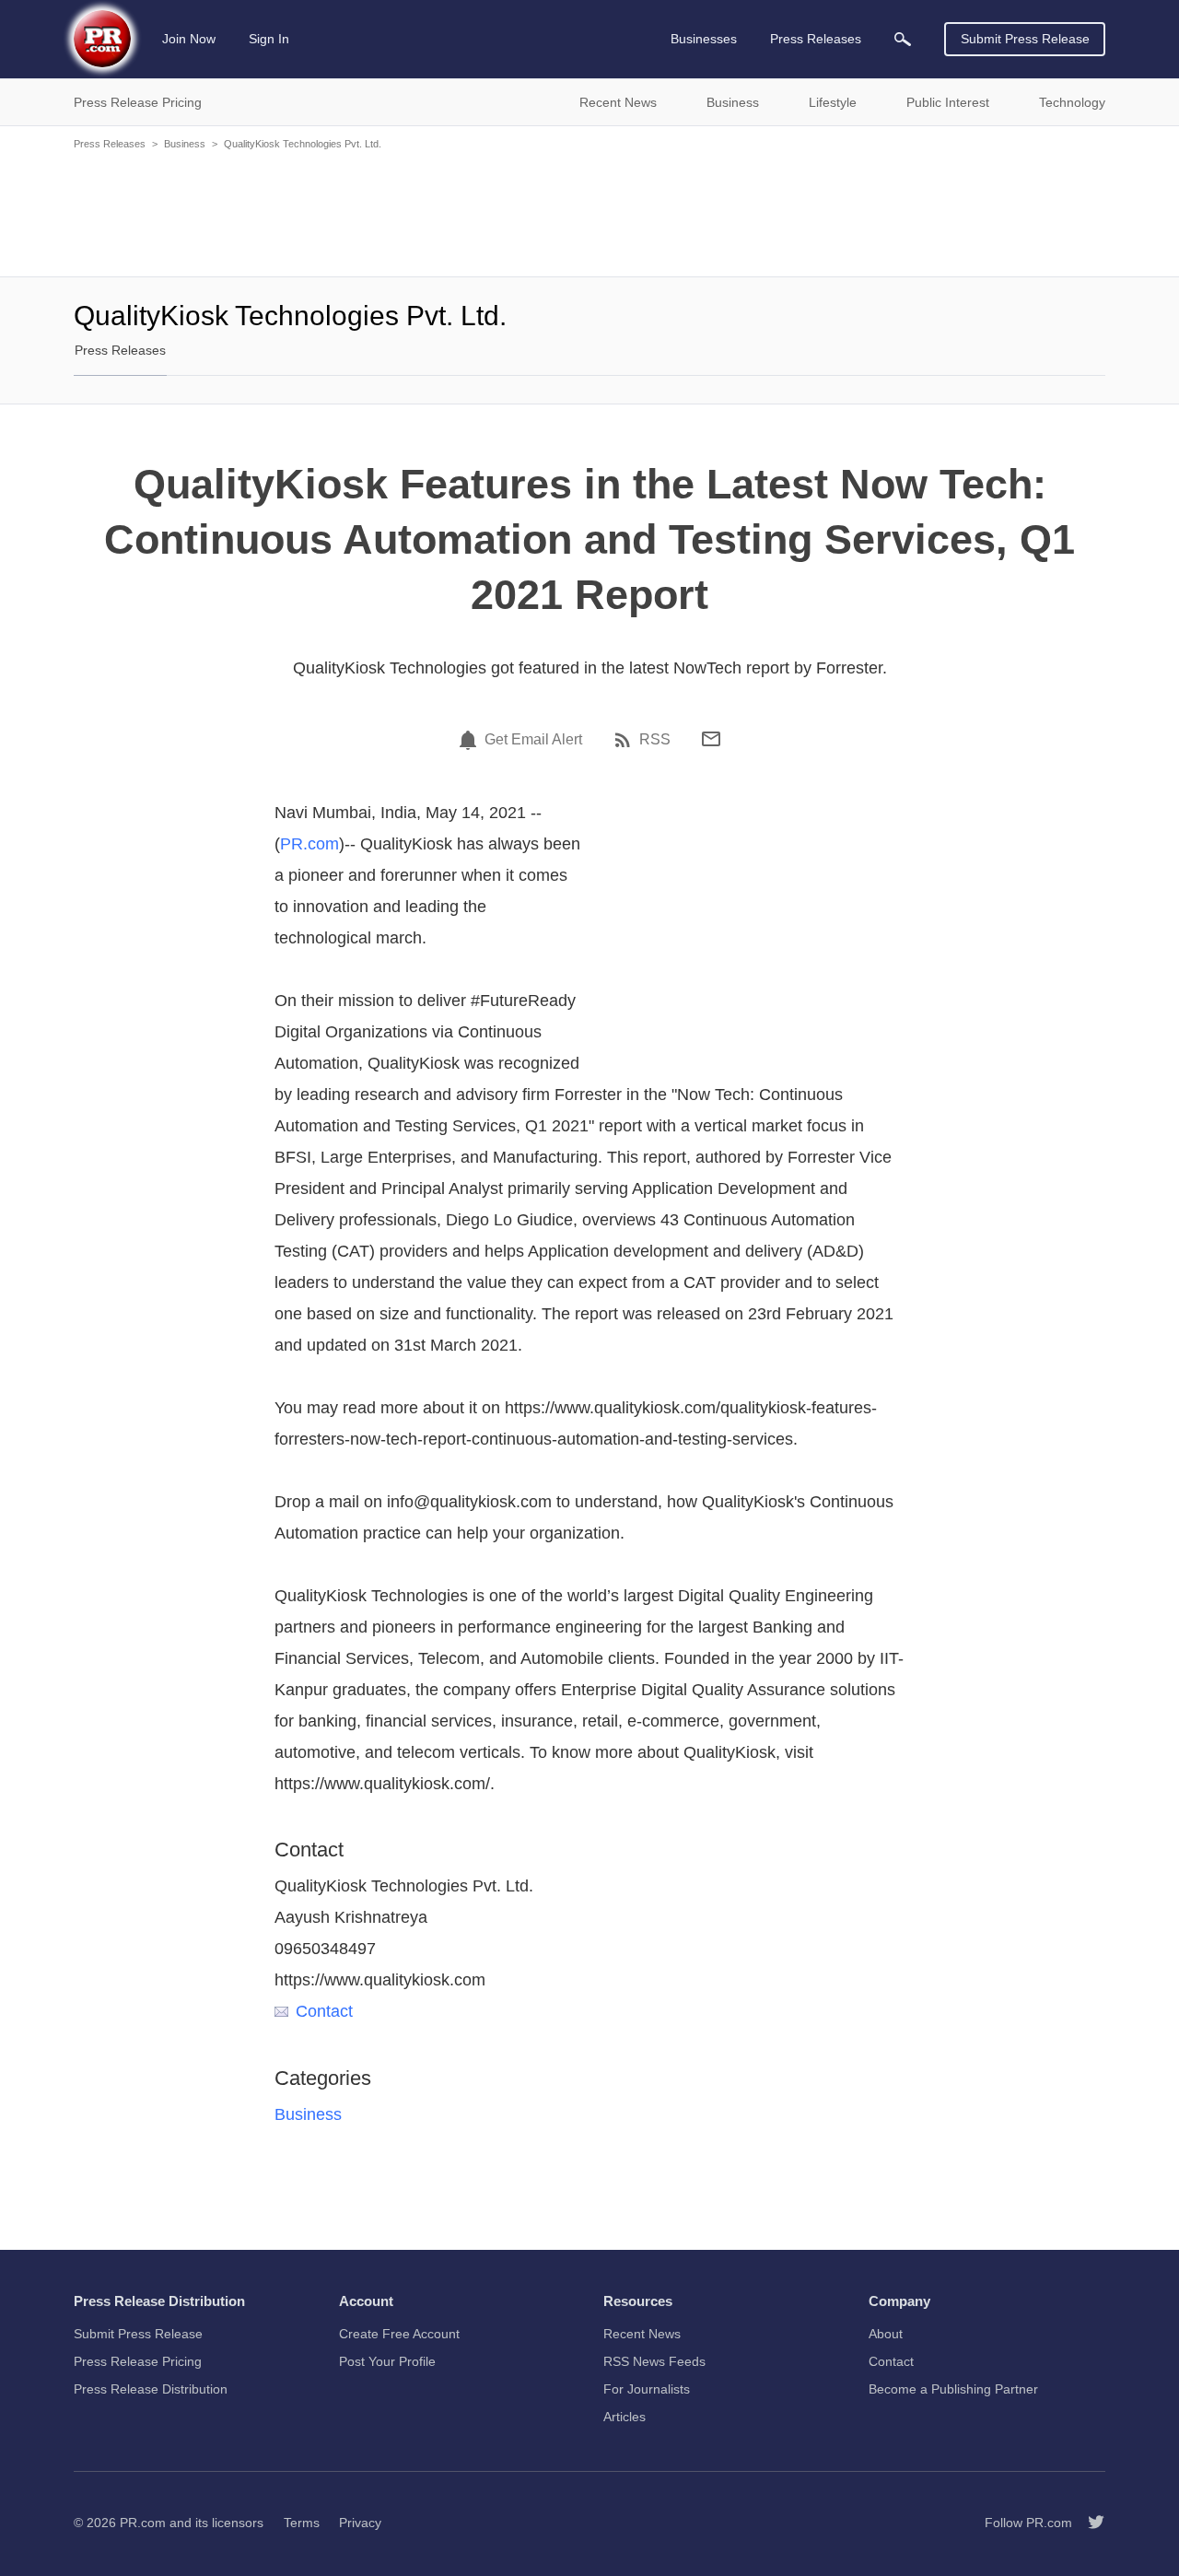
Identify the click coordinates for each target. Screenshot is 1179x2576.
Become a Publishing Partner (953, 2389)
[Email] (711, 739)
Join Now (189, 39)
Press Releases (110, 144)
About (886, 2334)
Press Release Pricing (138, 2361)
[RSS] (625, 740)
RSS (655, 740)
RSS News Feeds (654, 2361)
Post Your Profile (387, 2361)
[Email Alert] (471, 740)
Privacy (360, 2523)
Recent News (642, 2334)
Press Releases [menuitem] (816, 39)
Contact (324, 2011)
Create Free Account (399, 2334)
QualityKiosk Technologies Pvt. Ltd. (303, 144)
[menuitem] (903, 39)
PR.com (309, 844)
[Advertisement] (589, 212)
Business (185, 144)
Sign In (269, 39)
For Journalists (647, 2389)
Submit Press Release (1025, 39)
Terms (302, 2523)
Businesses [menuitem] (704, 39)
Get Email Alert (533, 740)
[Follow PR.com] (1089, 2523)
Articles (625, 2417)
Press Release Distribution (151, 2389)
